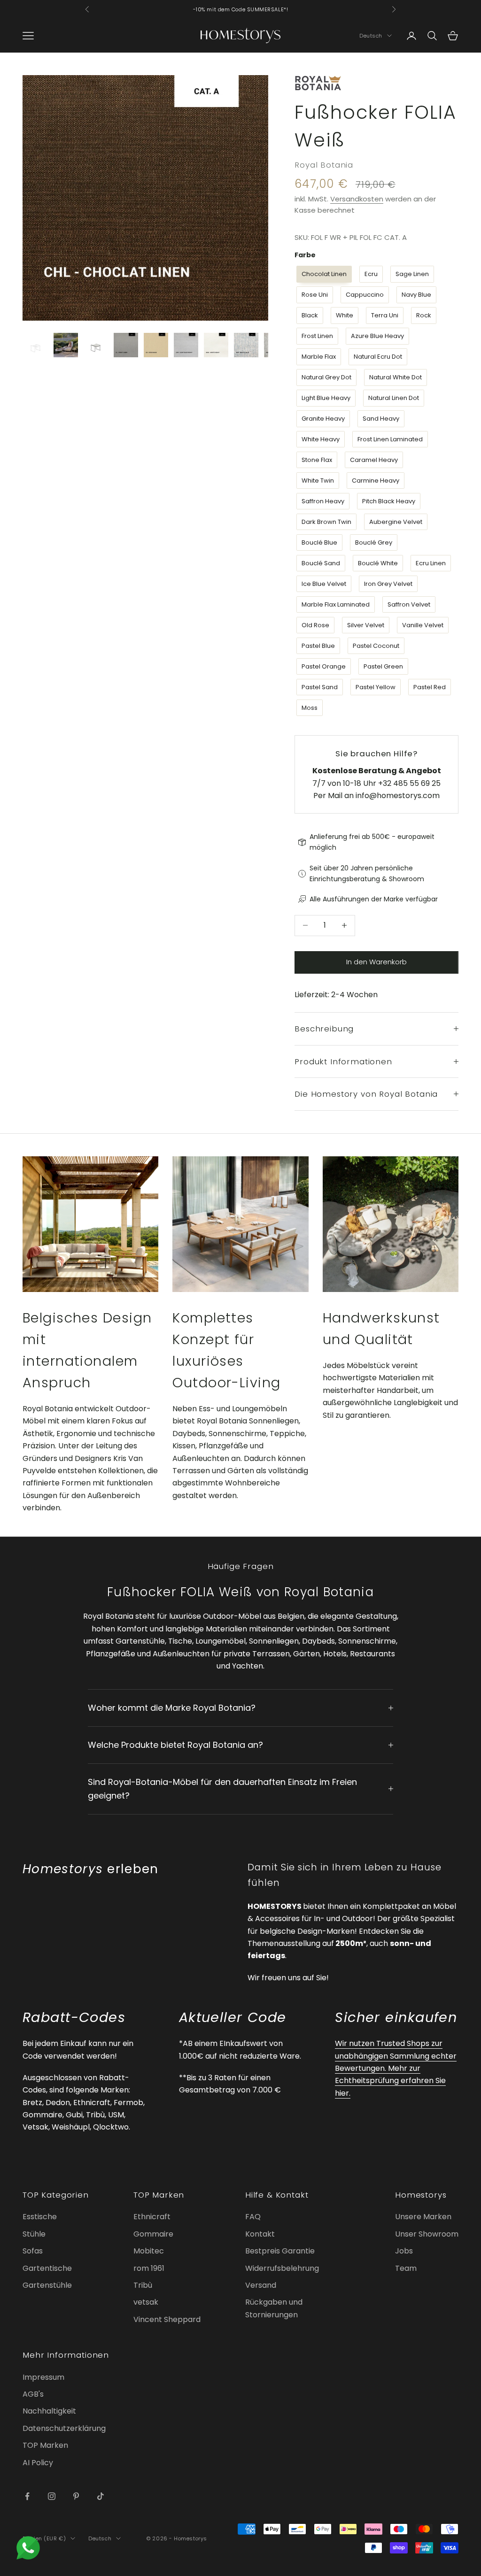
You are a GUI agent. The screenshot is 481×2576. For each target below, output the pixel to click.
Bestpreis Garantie (280, 2251)
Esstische (40, 2217)
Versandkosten (357, 199)
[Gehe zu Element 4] (126, 345)
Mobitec (149, 2251)
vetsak (146, 2302)
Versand (261, 2285)
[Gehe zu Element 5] (156, 345)
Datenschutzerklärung (64, 2428)
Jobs (404, 2251)
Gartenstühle (47, 2285)
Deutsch (371, 36)
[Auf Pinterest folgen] (76, 2496)
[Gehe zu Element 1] (36, 345)
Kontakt (260, 2234)
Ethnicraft (152, 2217)
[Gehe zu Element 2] (66, 345)
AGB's (33, 2394)
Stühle (34, 2234)
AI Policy (38, 2463)
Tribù (143, 2285)
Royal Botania (324, 165)
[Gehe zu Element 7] (216, 345)
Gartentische (47, 2268)
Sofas (33, 2251)
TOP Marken (45, 2445)
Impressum (43, 2377)
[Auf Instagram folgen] (52, 2496)
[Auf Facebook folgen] (27, 2496)
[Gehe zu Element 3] (96, 345)
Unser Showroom (427, 2234)
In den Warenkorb (376, 962)
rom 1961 (149, 2268)
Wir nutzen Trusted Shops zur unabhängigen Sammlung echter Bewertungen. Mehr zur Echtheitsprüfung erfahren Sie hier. (396, 2068)
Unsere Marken (423, 2217)
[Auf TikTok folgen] (101, 2496)
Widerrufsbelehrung (282, 2268)
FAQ (253, 2217)
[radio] (323, 274)
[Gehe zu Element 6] (186, 345)
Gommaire (153, 2234)
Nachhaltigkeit (49, 2411)
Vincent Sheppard (167, 2319)
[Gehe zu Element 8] (246, 345)
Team (406, 2268)
